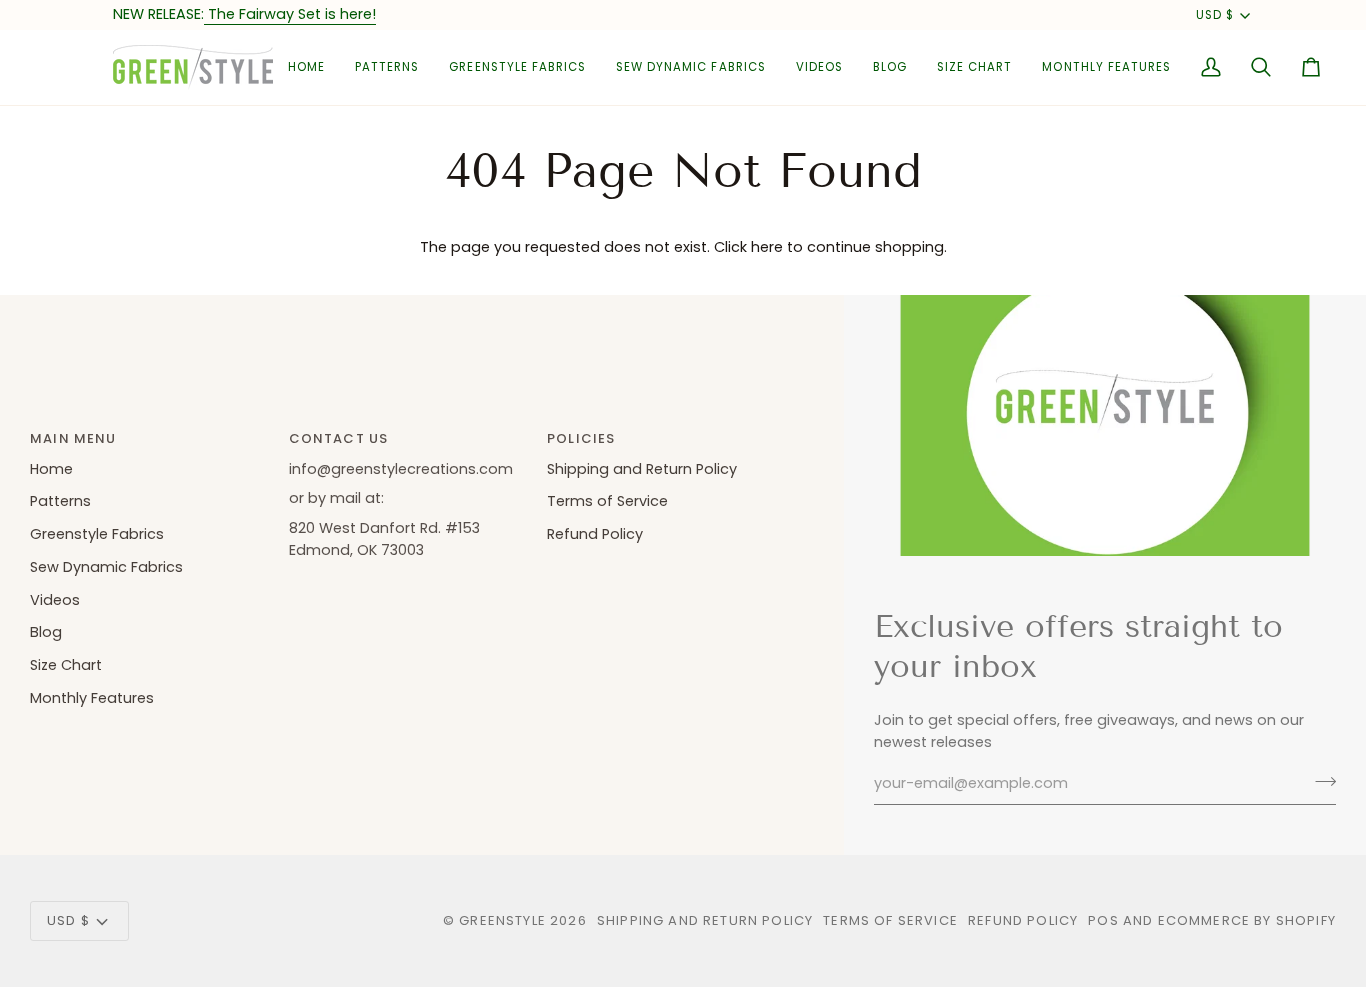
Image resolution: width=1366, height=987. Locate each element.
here (767, 247)
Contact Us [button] (339, 438)
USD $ (1215, 15)
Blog (46, 632)
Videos (55, 600)
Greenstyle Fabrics (97, 534)
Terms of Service (607, 501)
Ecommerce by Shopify (1247, 920)
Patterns (60, 501)
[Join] (1319, 781)
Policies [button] (581, 438)
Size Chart (66, 665)
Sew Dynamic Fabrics (106, 567)
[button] (387, 67)
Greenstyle (502, 920)
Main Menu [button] (73, 438)
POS (1103, 920)
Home (51, 469)
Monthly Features (92, 698)
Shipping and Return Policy (642, 469)
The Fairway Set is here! (290, 14)
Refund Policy (595, 534)
